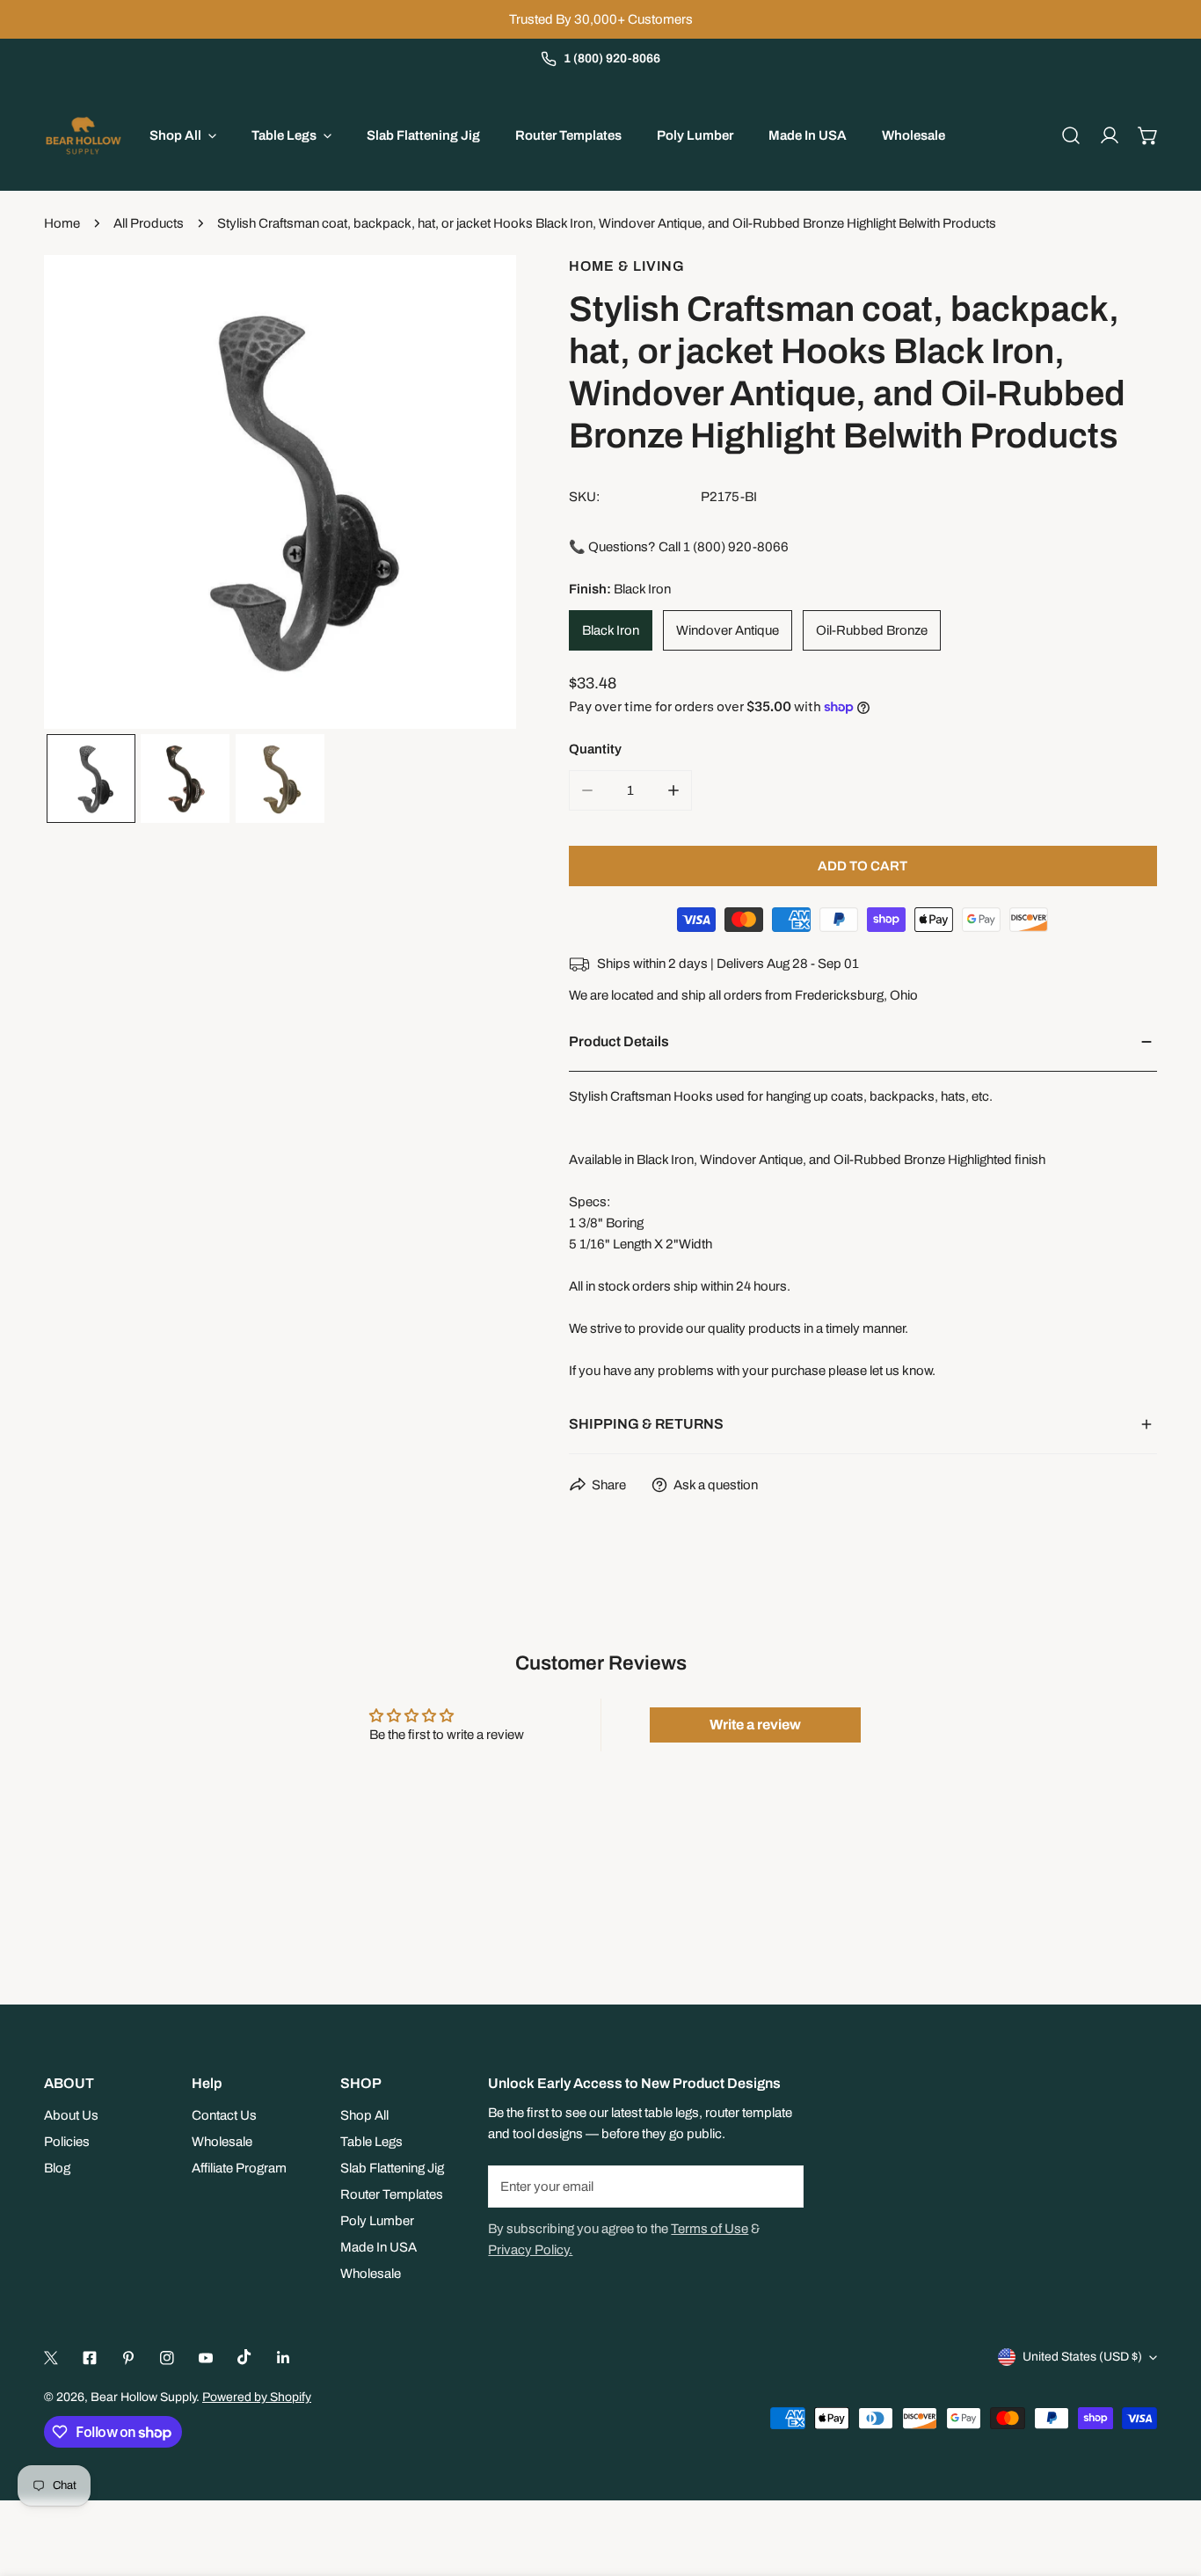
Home (62, 223)
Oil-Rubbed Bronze (872, 630)
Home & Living (627, 266)
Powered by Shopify (257, 2397)
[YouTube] (206, 2358)
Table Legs (371, 2142)
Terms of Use (710, 2229)
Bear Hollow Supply (143, 2397)
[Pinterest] (128, 2358)
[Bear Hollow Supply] (84, 135)
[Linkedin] (283, 2358)
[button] (1148, 135)
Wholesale (222, 2142)
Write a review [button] (755, 1725)
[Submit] (781, 2186)
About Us (71, 2115)
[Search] (1071, 135)
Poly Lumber (377, 2221)
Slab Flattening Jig (392, 2168)
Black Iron (611, 630)
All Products (149, 223)
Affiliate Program (239, 2168)
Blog (57, 2168)
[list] (280, 492)
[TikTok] (244, 2357)
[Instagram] (167, 2358)
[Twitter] (51, 2358)
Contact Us (224, 2115)
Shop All (364, 2115)
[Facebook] (90, 2358)
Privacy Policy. (530, 2250)
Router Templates (392, 2194)
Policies (67, 2142)
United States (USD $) (1082, 2357)
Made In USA (378, 2247)
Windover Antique (728, 630)
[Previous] (85, 494)
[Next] (475, 494)
